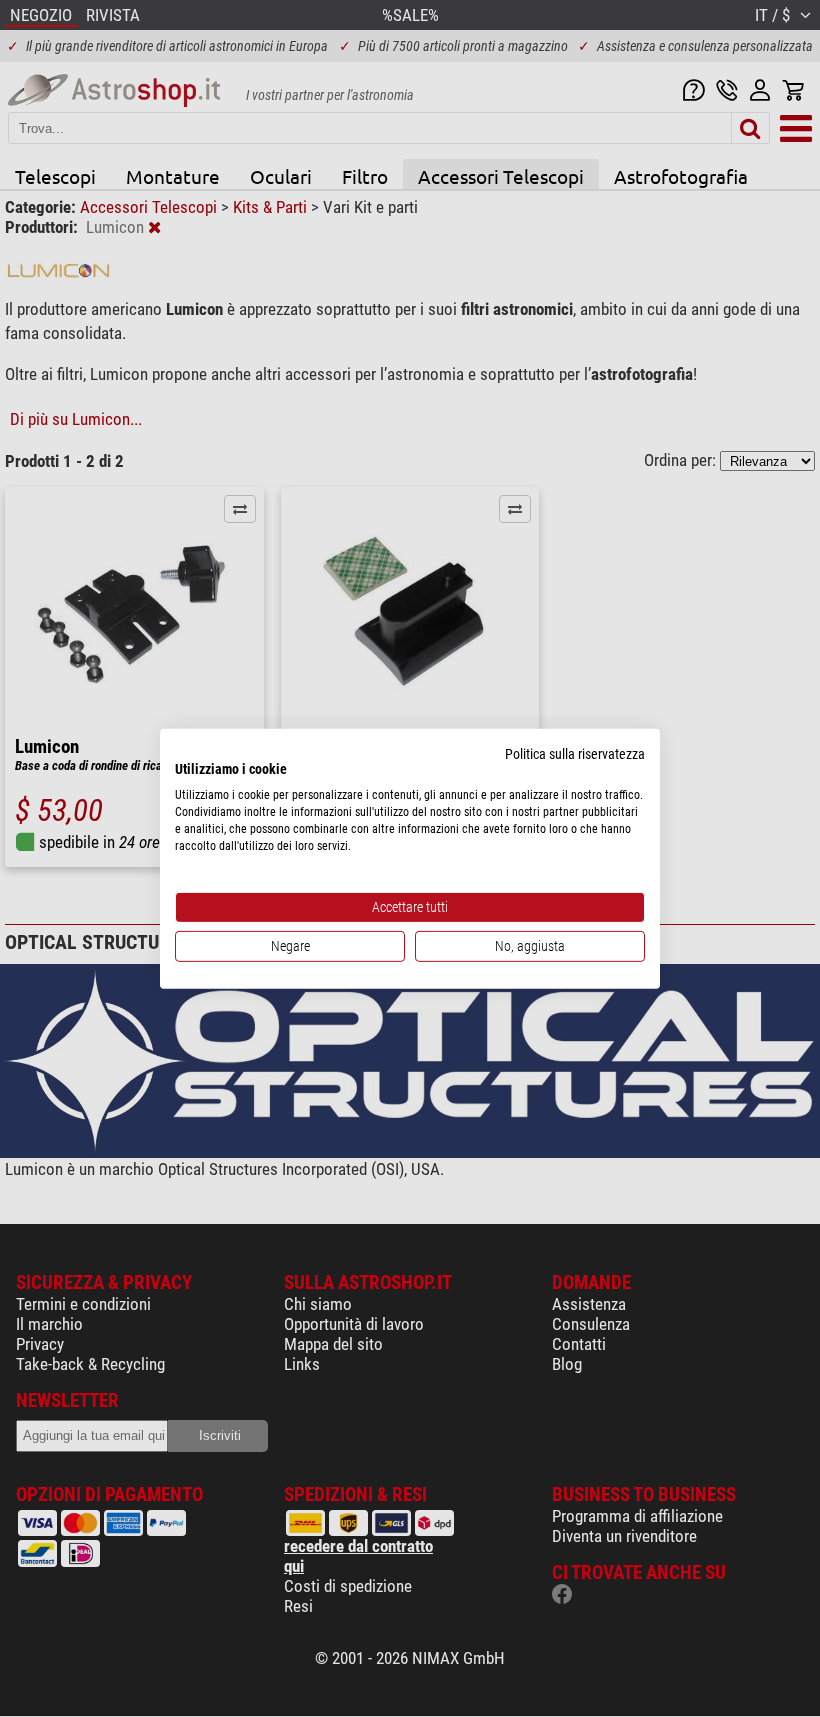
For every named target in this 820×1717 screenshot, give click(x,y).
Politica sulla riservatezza (575, 753)
